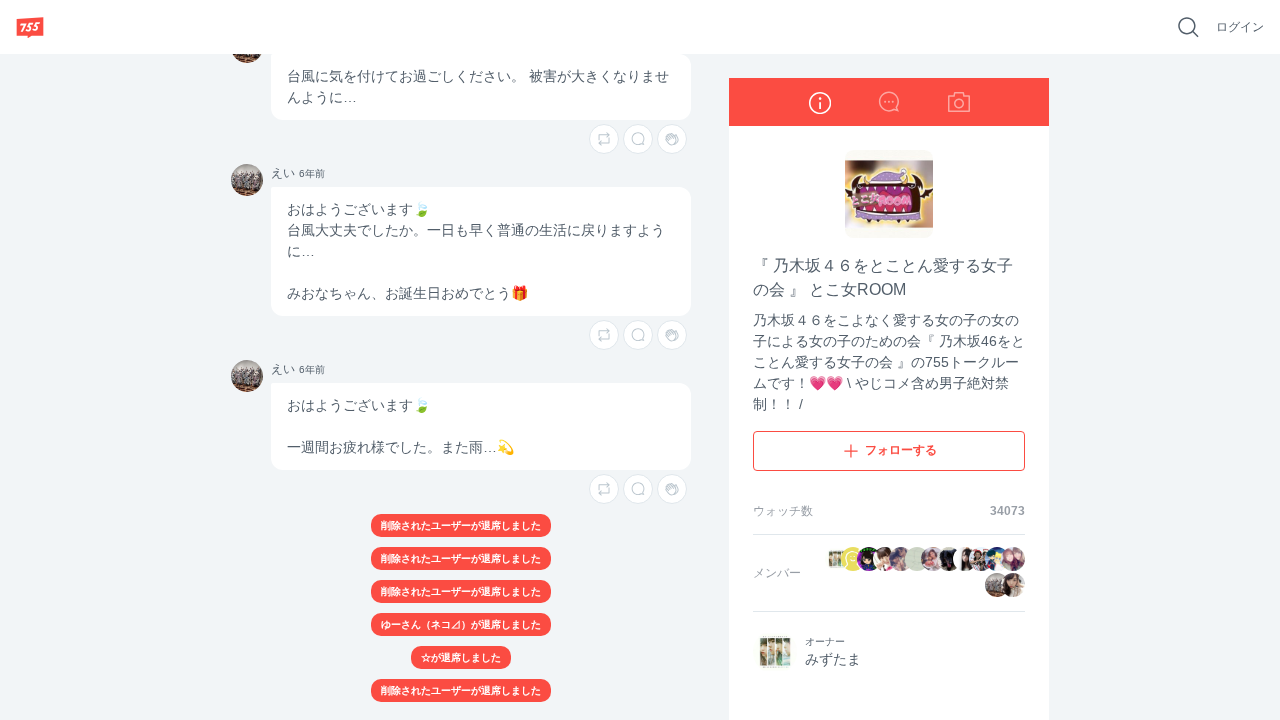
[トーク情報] (819, 102)
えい (241, 171)
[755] (30, 27)
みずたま (833, 659)
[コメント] (638, 139)
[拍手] (672, 139)
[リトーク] (604, 139)
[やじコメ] (889, 102)
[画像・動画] (959, 102)
